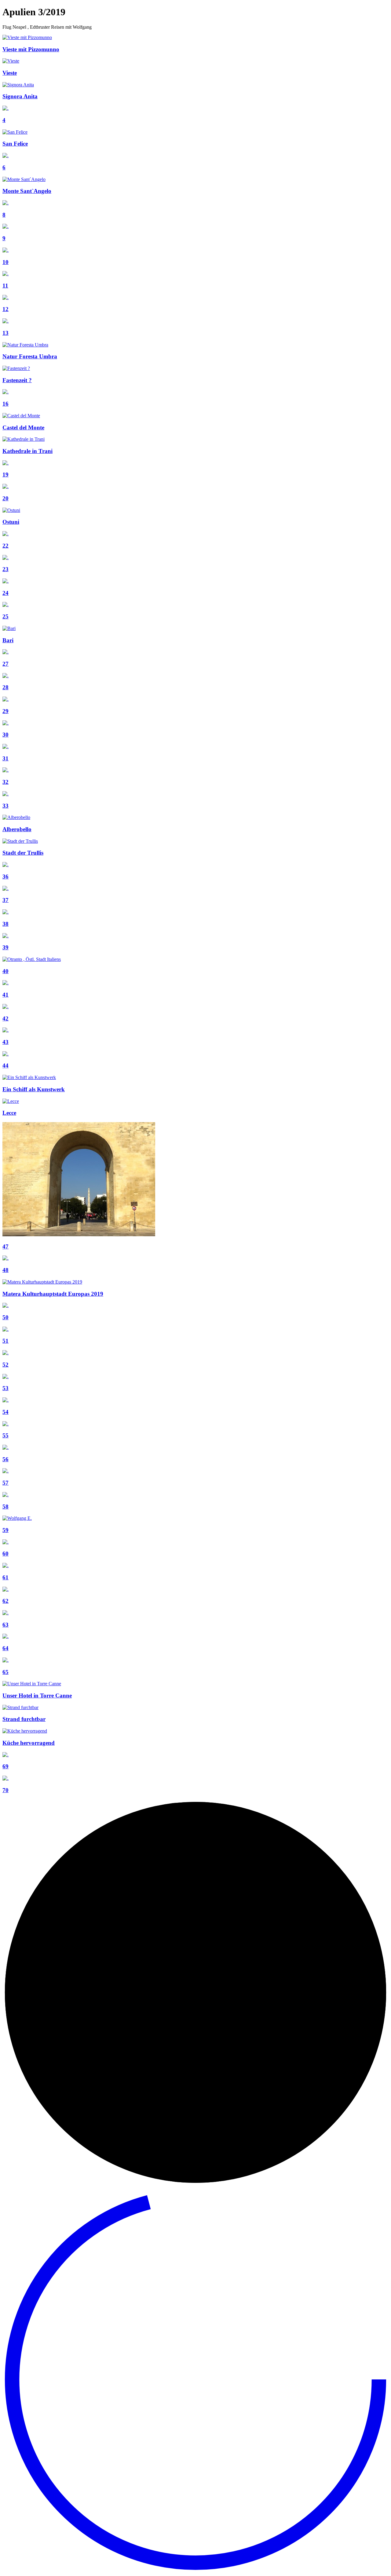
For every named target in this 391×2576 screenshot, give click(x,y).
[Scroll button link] (195, 2571)
